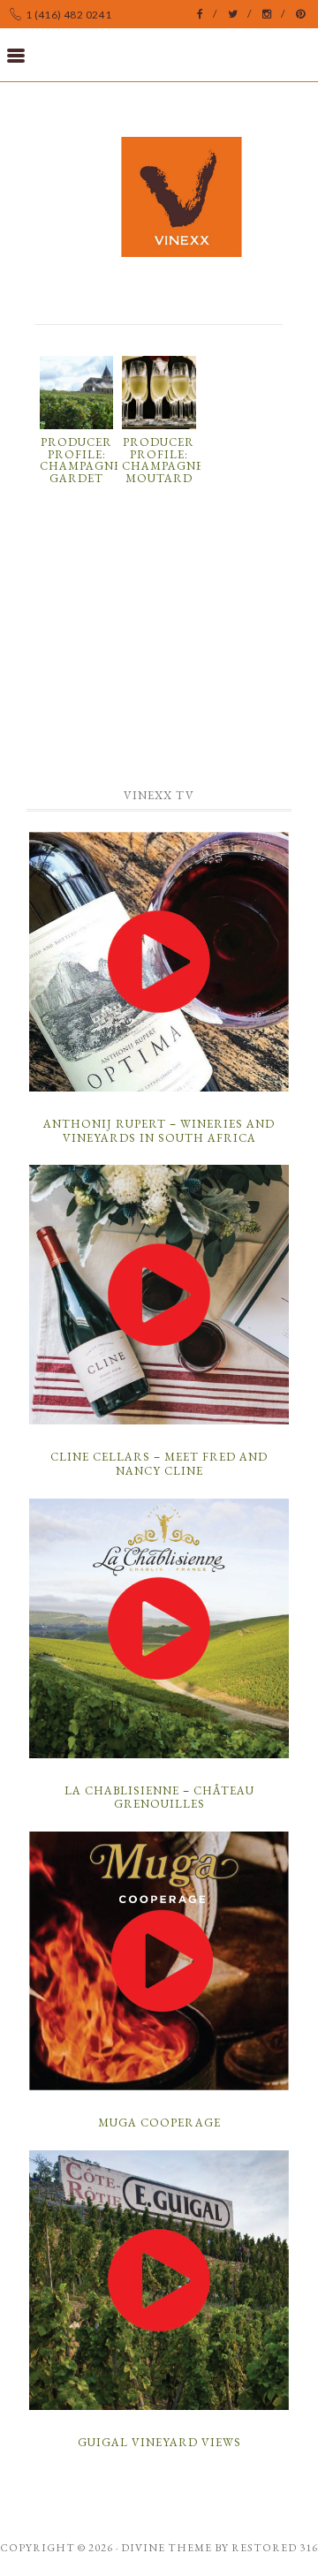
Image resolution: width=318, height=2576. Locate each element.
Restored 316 (275, 2548)
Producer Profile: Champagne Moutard (163, 460)
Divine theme (167, 2548)
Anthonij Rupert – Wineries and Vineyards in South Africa (159, 1131)
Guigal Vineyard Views (159, 2442)
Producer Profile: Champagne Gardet (80, 460)
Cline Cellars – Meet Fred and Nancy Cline (159, 1464)
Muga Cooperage (159, 2123)
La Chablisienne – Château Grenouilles (159, 1798)
